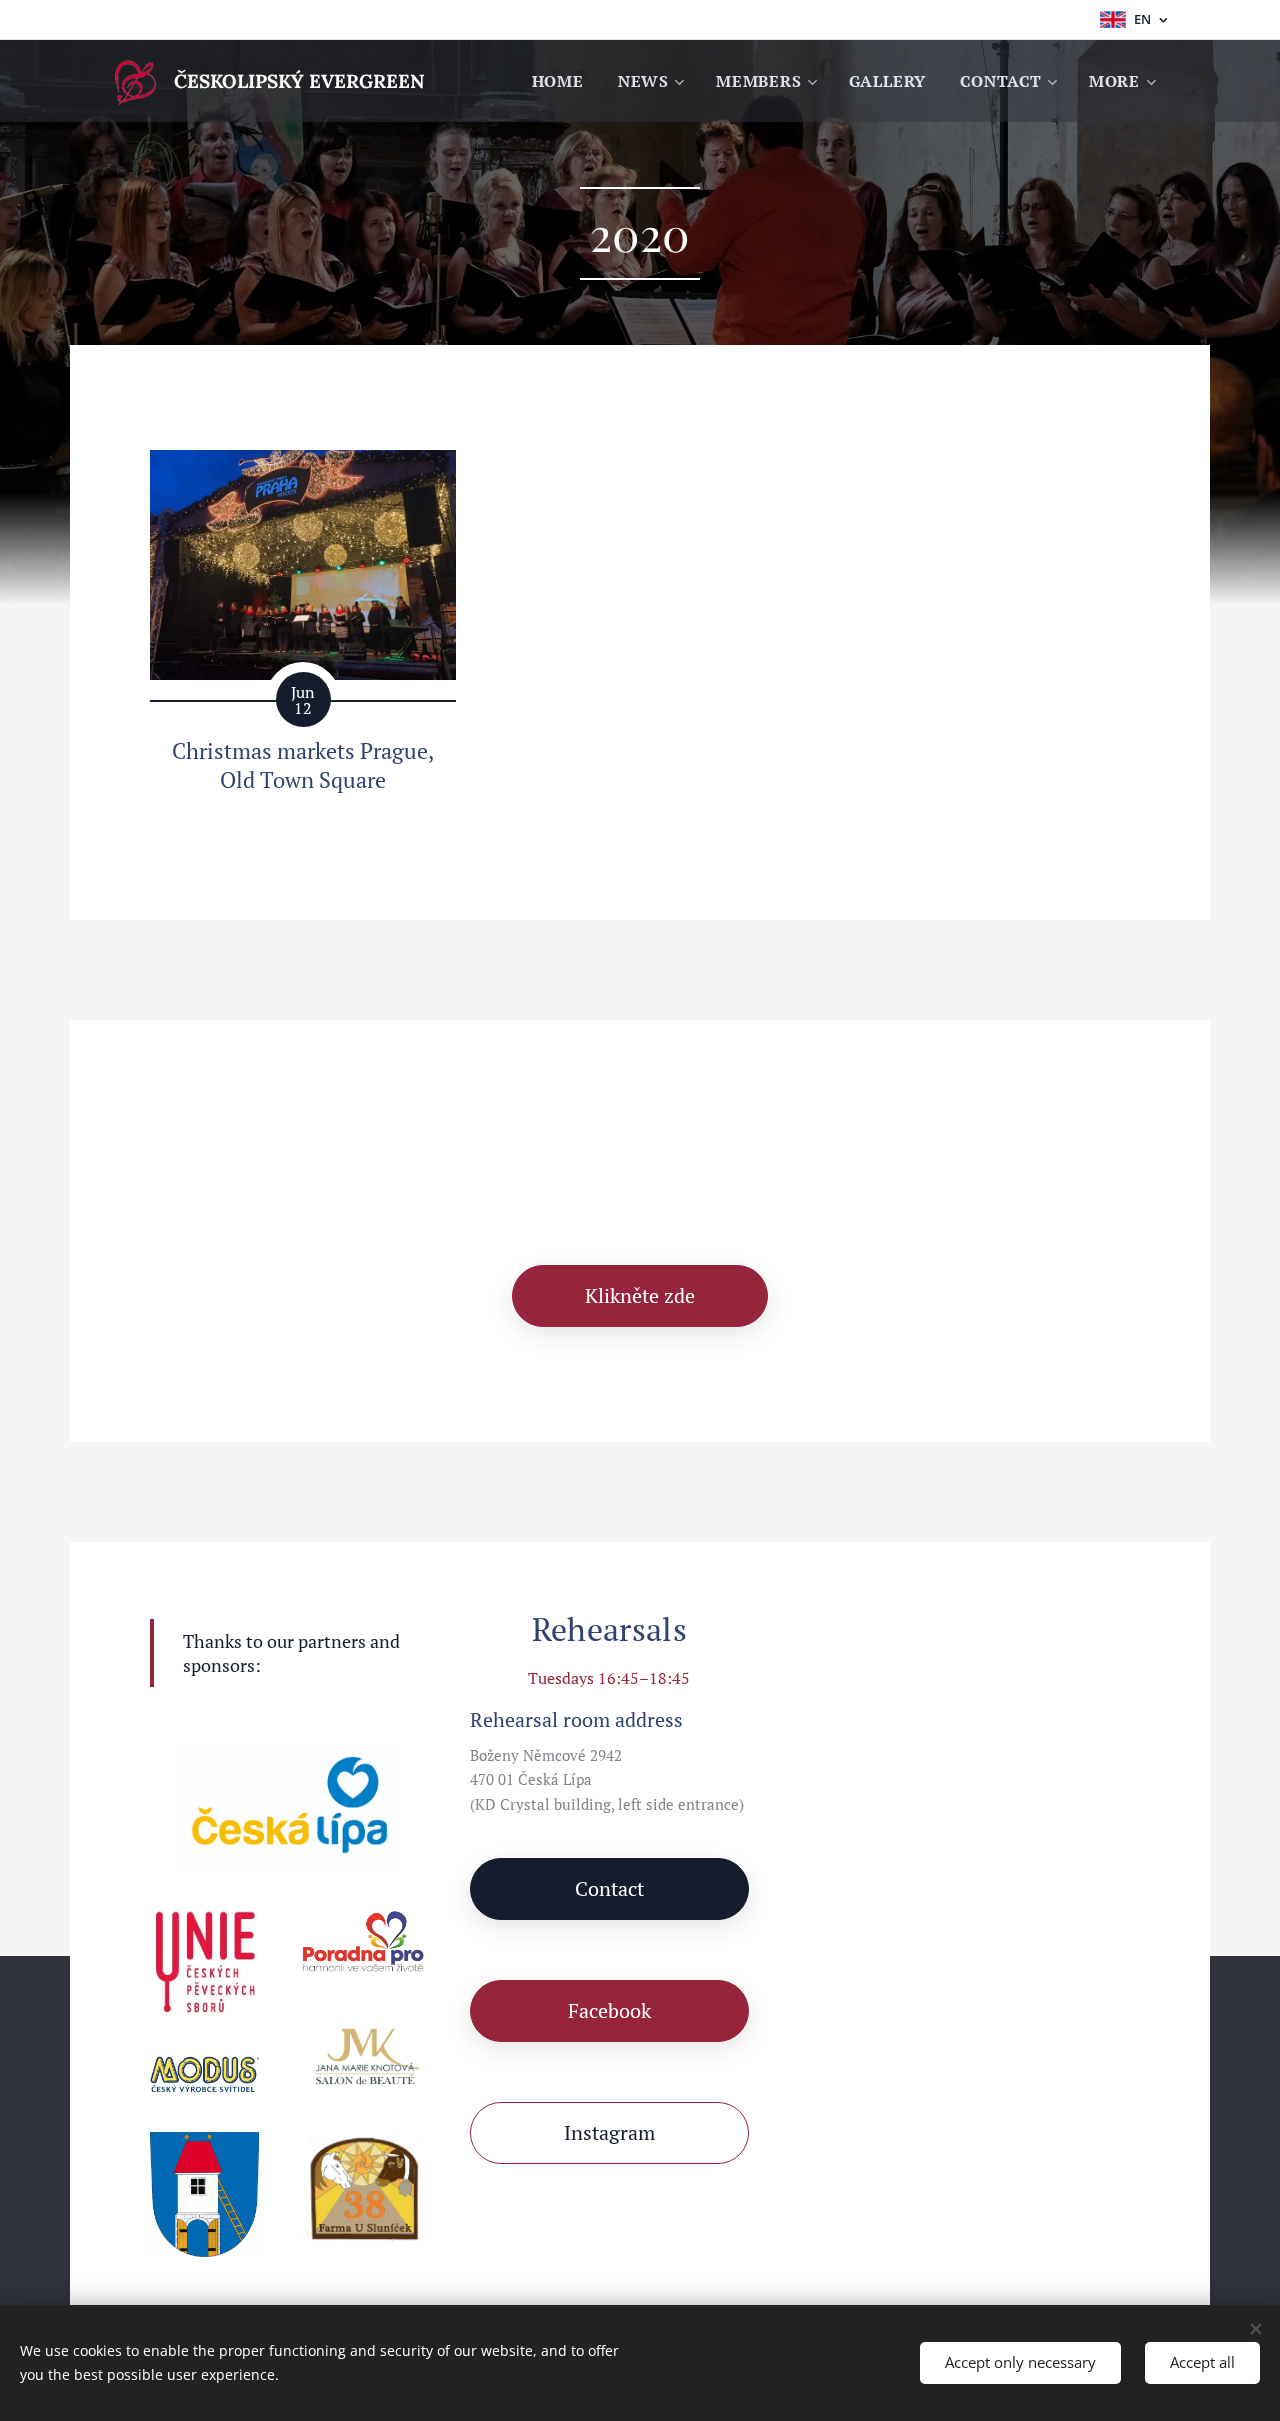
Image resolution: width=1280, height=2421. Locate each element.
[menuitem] (558, 81)
